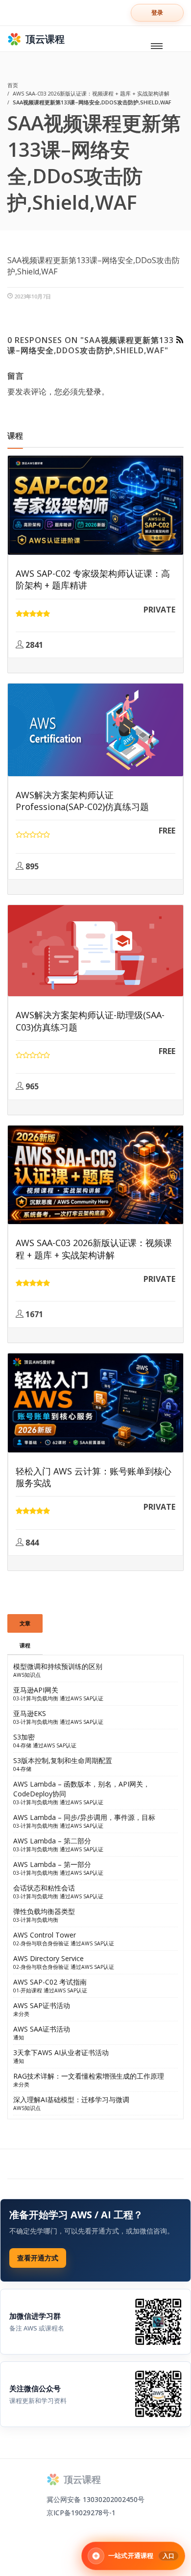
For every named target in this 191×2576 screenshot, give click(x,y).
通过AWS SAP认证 (82, 1698)
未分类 (21, 2014)
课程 (25, 1645)
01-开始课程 (28, 1990)
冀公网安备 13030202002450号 (95, 2499)
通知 (19, 2037)
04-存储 (22, 1745)
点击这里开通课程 (38, 2258)
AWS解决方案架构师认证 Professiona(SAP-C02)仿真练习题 (82, 801)
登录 (94, 392)
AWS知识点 (27, 1675)
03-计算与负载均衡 (36, 1698)
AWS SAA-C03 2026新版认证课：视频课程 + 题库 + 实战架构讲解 (94, 1249)
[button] (157, 13)
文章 (25, 1623)
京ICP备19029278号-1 (81, 2513)
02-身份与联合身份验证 (41, 1943)
